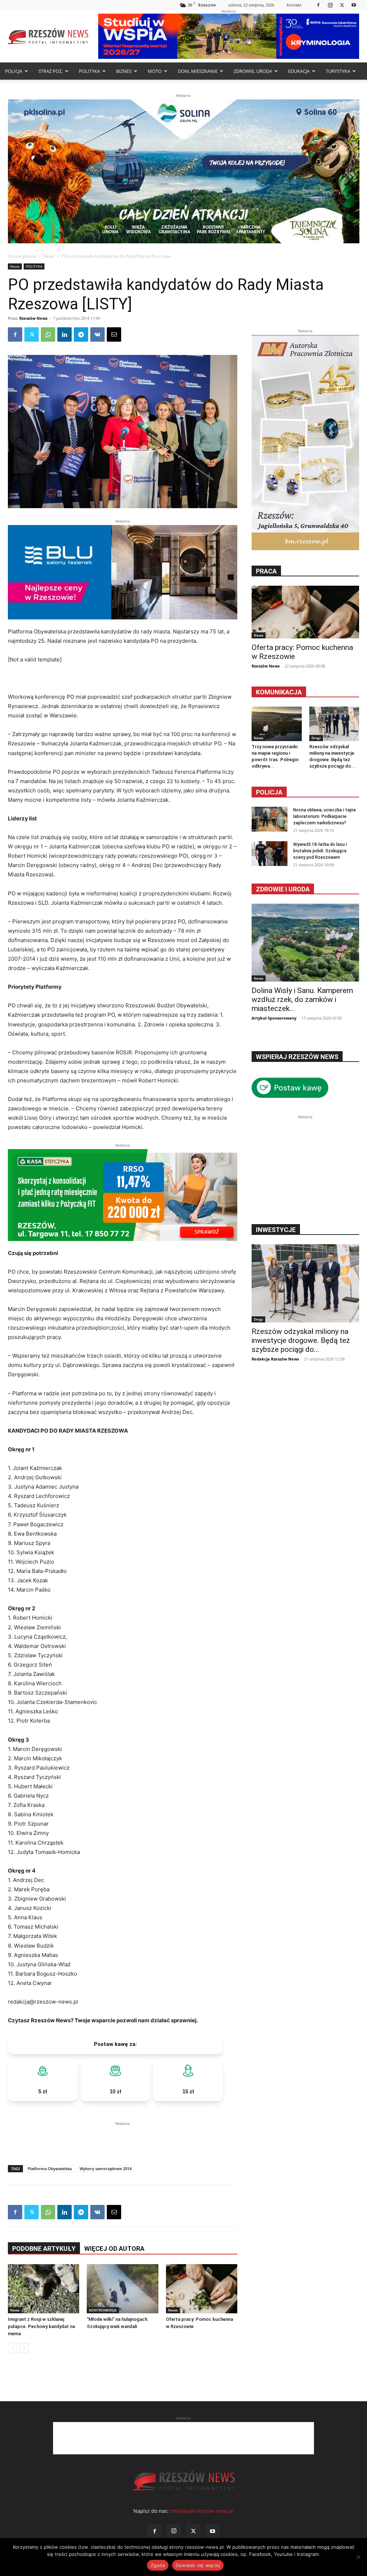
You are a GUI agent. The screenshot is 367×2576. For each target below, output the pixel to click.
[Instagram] (330, 5)
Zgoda (158, 2565)
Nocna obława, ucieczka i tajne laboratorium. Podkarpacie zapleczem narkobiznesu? (325, 816)
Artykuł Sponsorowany (274, 1018)
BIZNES (124, 71)
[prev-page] (12, 2348)
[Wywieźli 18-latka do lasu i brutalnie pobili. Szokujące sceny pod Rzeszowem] (270, 854)
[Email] (114, 334)
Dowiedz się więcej (198, 2565)
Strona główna (22, 256)
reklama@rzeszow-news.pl (202, 2511)
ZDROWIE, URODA (253, 71)
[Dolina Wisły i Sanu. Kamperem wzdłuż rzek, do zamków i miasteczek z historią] (305, 943)
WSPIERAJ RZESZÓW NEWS (297, 1057)
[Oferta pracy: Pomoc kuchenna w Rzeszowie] (202, 2289)
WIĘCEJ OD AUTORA (114, 2249)
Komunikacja (279, 692)
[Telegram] (81, 334)
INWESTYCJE (276, 1230)
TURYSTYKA (338, 71)
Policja (269, 792)
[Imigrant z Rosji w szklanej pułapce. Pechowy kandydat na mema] (44, 2289)
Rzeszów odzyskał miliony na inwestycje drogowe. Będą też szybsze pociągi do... (301, 1340)
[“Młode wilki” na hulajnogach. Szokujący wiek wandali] (122, 2289)
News (49, 256)
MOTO (155, 71)
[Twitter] (342, 5)
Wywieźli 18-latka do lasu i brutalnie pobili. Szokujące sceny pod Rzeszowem (320, 851)
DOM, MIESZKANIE (198, 71)
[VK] (97, 334)
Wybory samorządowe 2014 (106, 2168)
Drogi (316, 738)
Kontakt (294, 5)
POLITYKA (89, 71)
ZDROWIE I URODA (283, 889)
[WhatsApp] (48, 334)
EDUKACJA (299, 71)
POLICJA (14, 71)
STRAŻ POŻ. (51, 71)
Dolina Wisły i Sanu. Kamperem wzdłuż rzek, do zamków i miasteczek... (302, 999)
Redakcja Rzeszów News (275, 1359)
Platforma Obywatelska (50, 2168)
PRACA (266, 571)
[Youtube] (354, 5)
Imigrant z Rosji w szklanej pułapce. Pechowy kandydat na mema (41, 2326)
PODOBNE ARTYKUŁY (44, 2249)
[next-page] (24, 2348)
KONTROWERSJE (103, 2310)
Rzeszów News (33, 318)
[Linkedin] (65, 334)
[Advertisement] (123, 2138)
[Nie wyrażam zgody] (358, 2557)
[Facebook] (318, 5)
